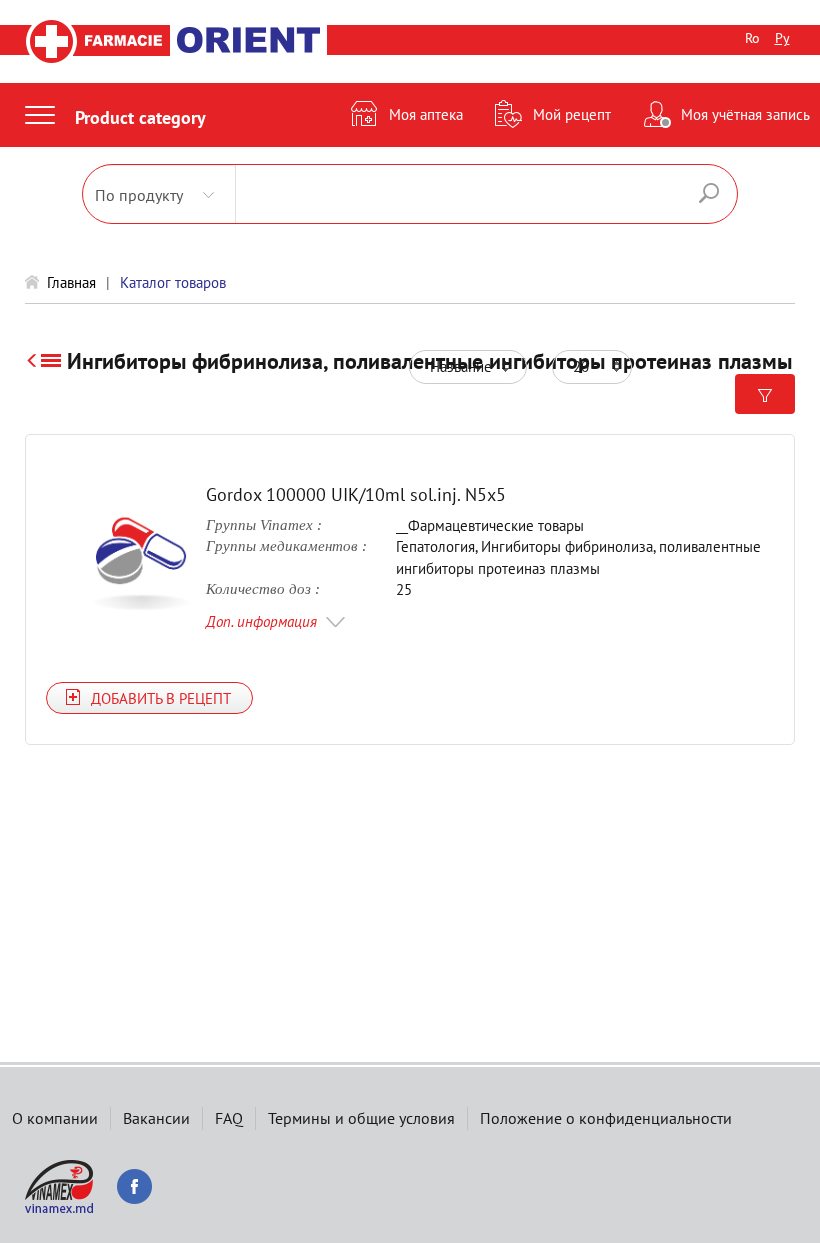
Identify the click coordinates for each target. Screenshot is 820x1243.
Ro (752, 38)
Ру (782, 38)
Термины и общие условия (361, 1118)
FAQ (229, 1118)
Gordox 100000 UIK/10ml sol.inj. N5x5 (356, 494)
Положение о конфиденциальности (606, 1118)
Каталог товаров (173, 282)
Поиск (709, 193)
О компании (55, 1118)
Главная (71, 282)
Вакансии (156, 1118)
